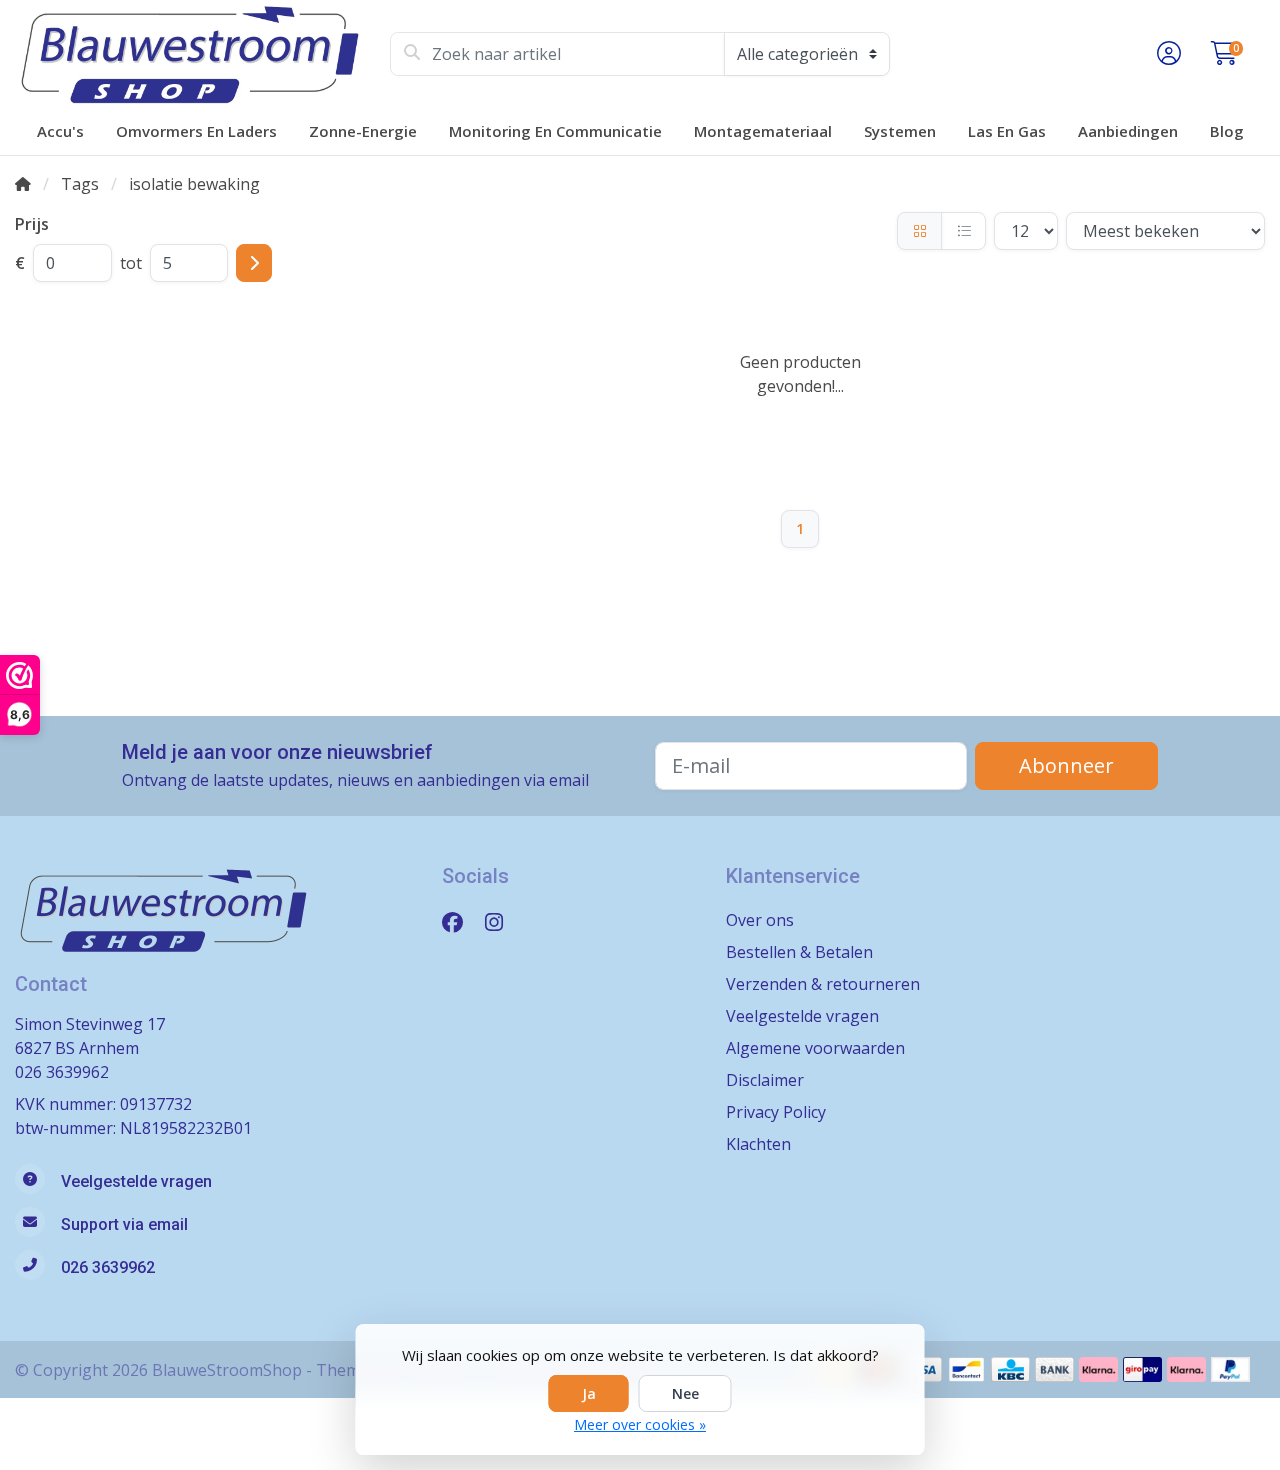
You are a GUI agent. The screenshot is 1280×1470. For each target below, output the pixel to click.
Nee (685, 1393)
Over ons (760, 920)
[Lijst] (963, 231)
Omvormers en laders (196, 131)
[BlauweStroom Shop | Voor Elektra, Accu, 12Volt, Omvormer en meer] (202, 54)
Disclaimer (765, 1080)
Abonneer (1066, 765)
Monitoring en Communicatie (555, 131)
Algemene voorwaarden (815, 1048)
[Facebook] (460, 921)
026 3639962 (62, 1072)
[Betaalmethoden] (966, 1369)
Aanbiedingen (1128, 131)
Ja (589, 1393)
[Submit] (254, 263)
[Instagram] (502, 921)
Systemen (900, 131)
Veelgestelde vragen (802, 1016)
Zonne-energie (363, 131)
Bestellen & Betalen (799, 952)
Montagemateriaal (763, 131)
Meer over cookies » (640, 1424)
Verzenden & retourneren (823, 984)
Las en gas (1007, 131)
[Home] (23, 184)
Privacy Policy (776, 1112)
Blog (1227, 131)
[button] (1166, 54)
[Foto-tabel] (919, 231)
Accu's (60, 131)
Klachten (758, 1144)
